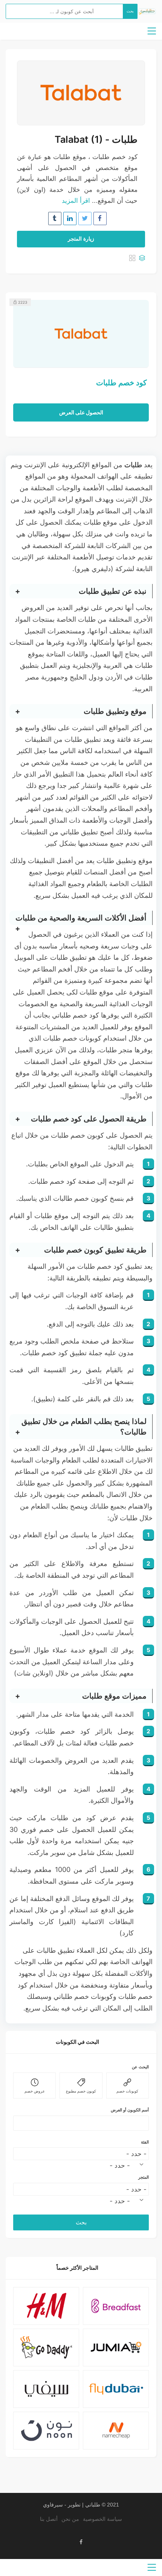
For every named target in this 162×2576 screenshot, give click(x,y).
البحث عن (140, 2067)
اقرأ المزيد (76, 201)
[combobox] (128, 2165)
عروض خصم (35, 2091)
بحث (130, 11)
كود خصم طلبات (121, 382)
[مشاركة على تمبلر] (55, 219)
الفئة (145, 2142)
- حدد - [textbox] (120, 2165)
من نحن (70, 2519)
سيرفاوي (53, 2505)
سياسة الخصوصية (102, 2519)
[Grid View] (132, 259)
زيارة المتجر (81, 239)
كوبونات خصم (127, 2091)
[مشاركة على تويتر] (85, 219)
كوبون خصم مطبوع (81, 2091)
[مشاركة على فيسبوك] (100, 219)
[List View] (142, 259)
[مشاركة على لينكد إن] (70, 219)
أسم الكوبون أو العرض (130, 2110)
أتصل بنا (49, 2519)
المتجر (144, 2177)
